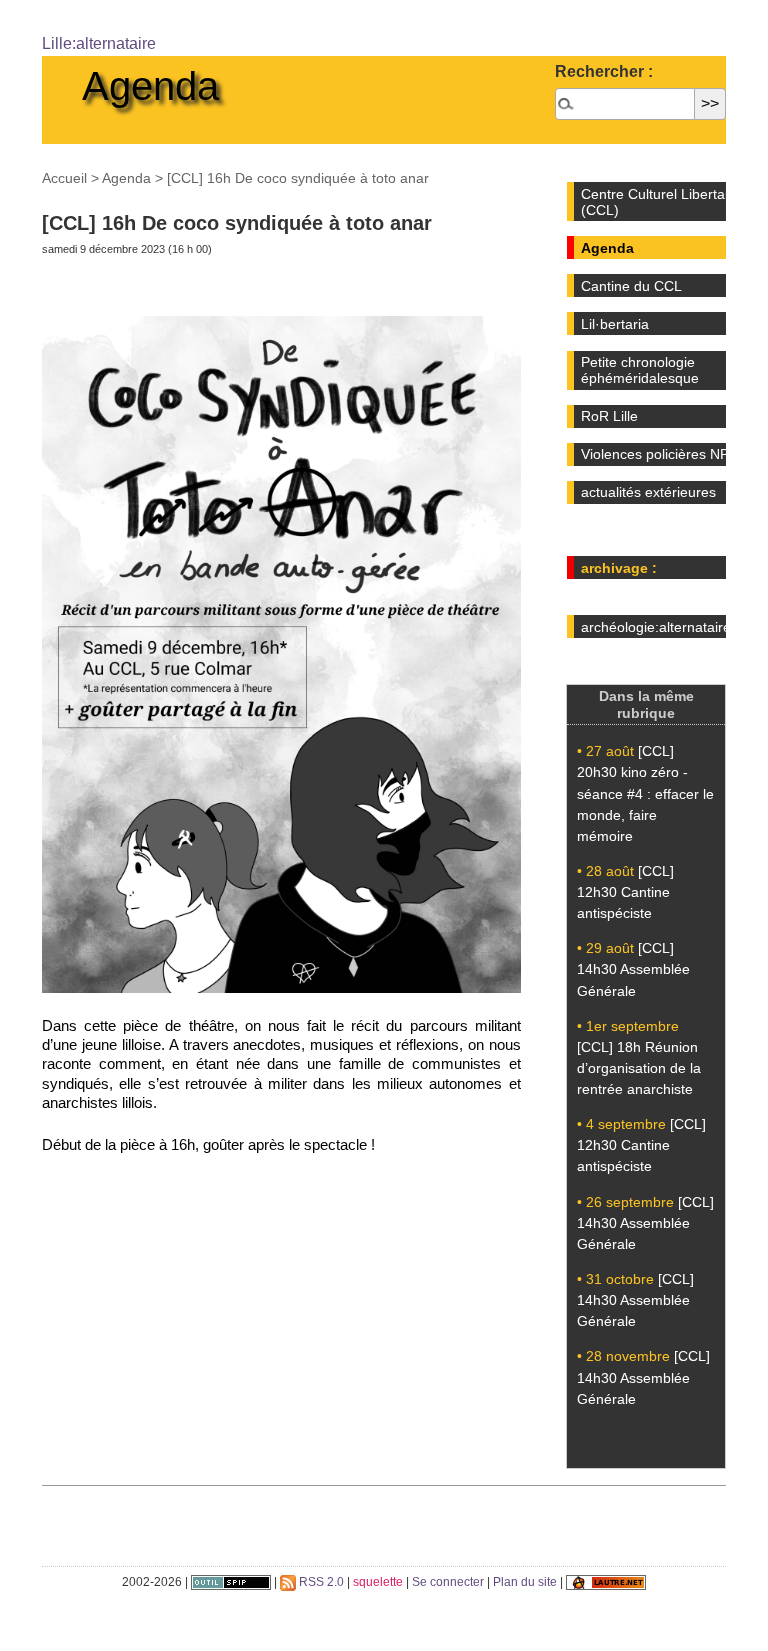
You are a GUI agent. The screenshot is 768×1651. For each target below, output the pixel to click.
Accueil (64, 178)
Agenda (150, 86)
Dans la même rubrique (646, 704)
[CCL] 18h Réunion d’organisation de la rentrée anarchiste (639, 1068)
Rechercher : (604, 71)
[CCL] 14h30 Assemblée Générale (633, 969)
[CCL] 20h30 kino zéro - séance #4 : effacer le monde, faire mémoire (645, 793)
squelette (378, 1582)
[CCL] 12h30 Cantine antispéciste (625, 892)
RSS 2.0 (320, 1582)
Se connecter (448, 1582)
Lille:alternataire (99, 43)
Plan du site (525, 1582)
